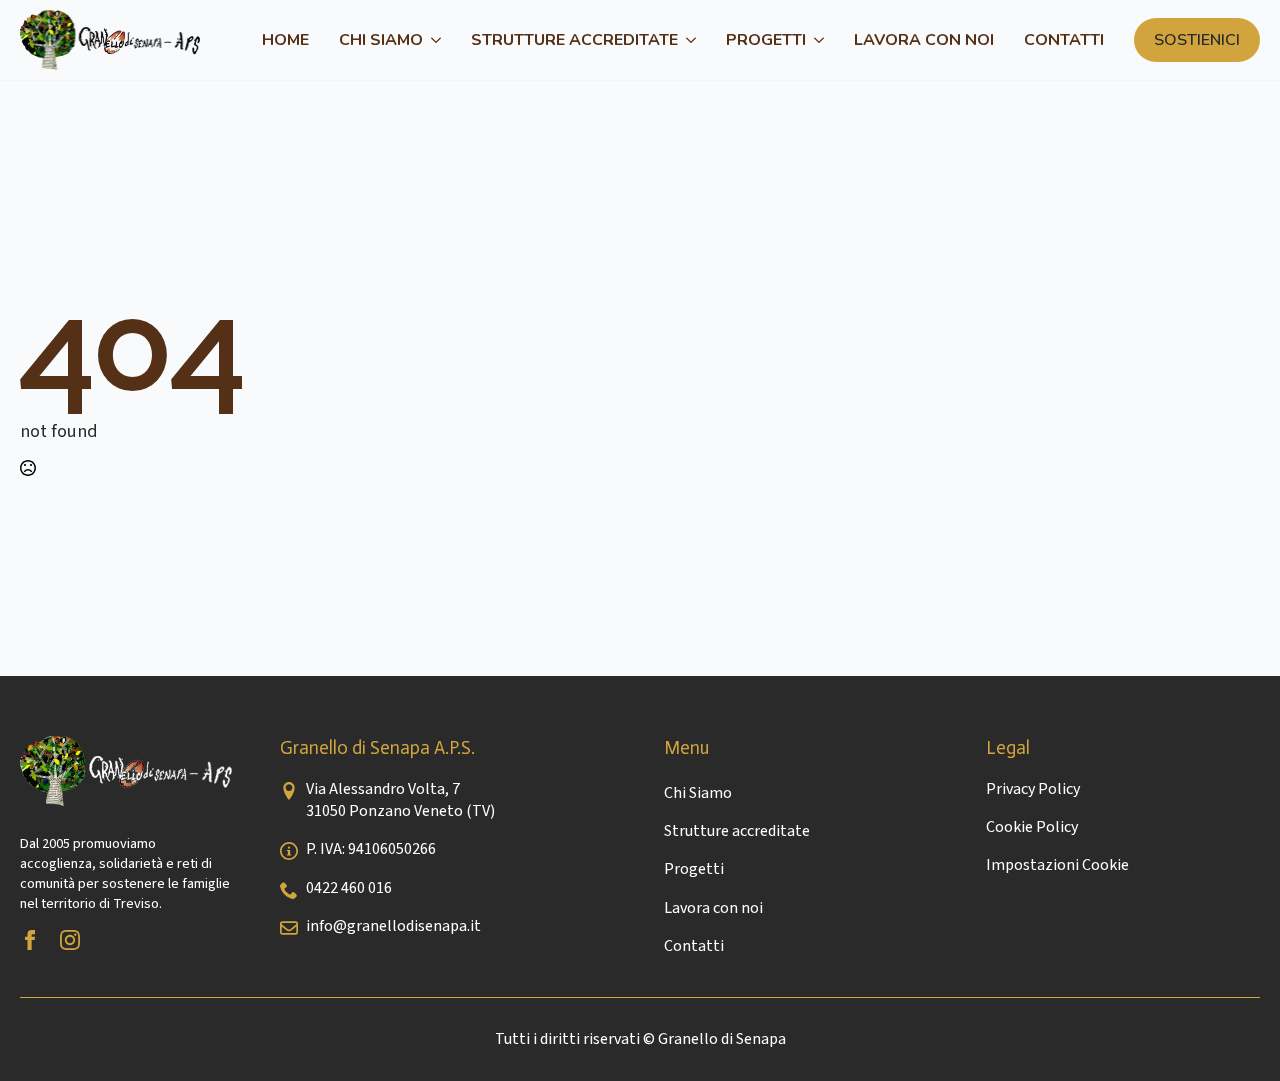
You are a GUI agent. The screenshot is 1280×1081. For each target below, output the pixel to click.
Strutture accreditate (574, 40)
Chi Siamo (381, 40)
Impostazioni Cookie (1057, 865)
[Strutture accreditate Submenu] (687, 40)
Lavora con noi (924, 40)
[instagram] (70, 940)
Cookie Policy (1032, 827)
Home (285, 40)
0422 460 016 (349, 888)
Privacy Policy (1033, 789)
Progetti (766, 40)
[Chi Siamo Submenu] (432, 40)
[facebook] (30, 940)
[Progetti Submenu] (815, 40)
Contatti (1064, 40)
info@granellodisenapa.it (393, 926)
